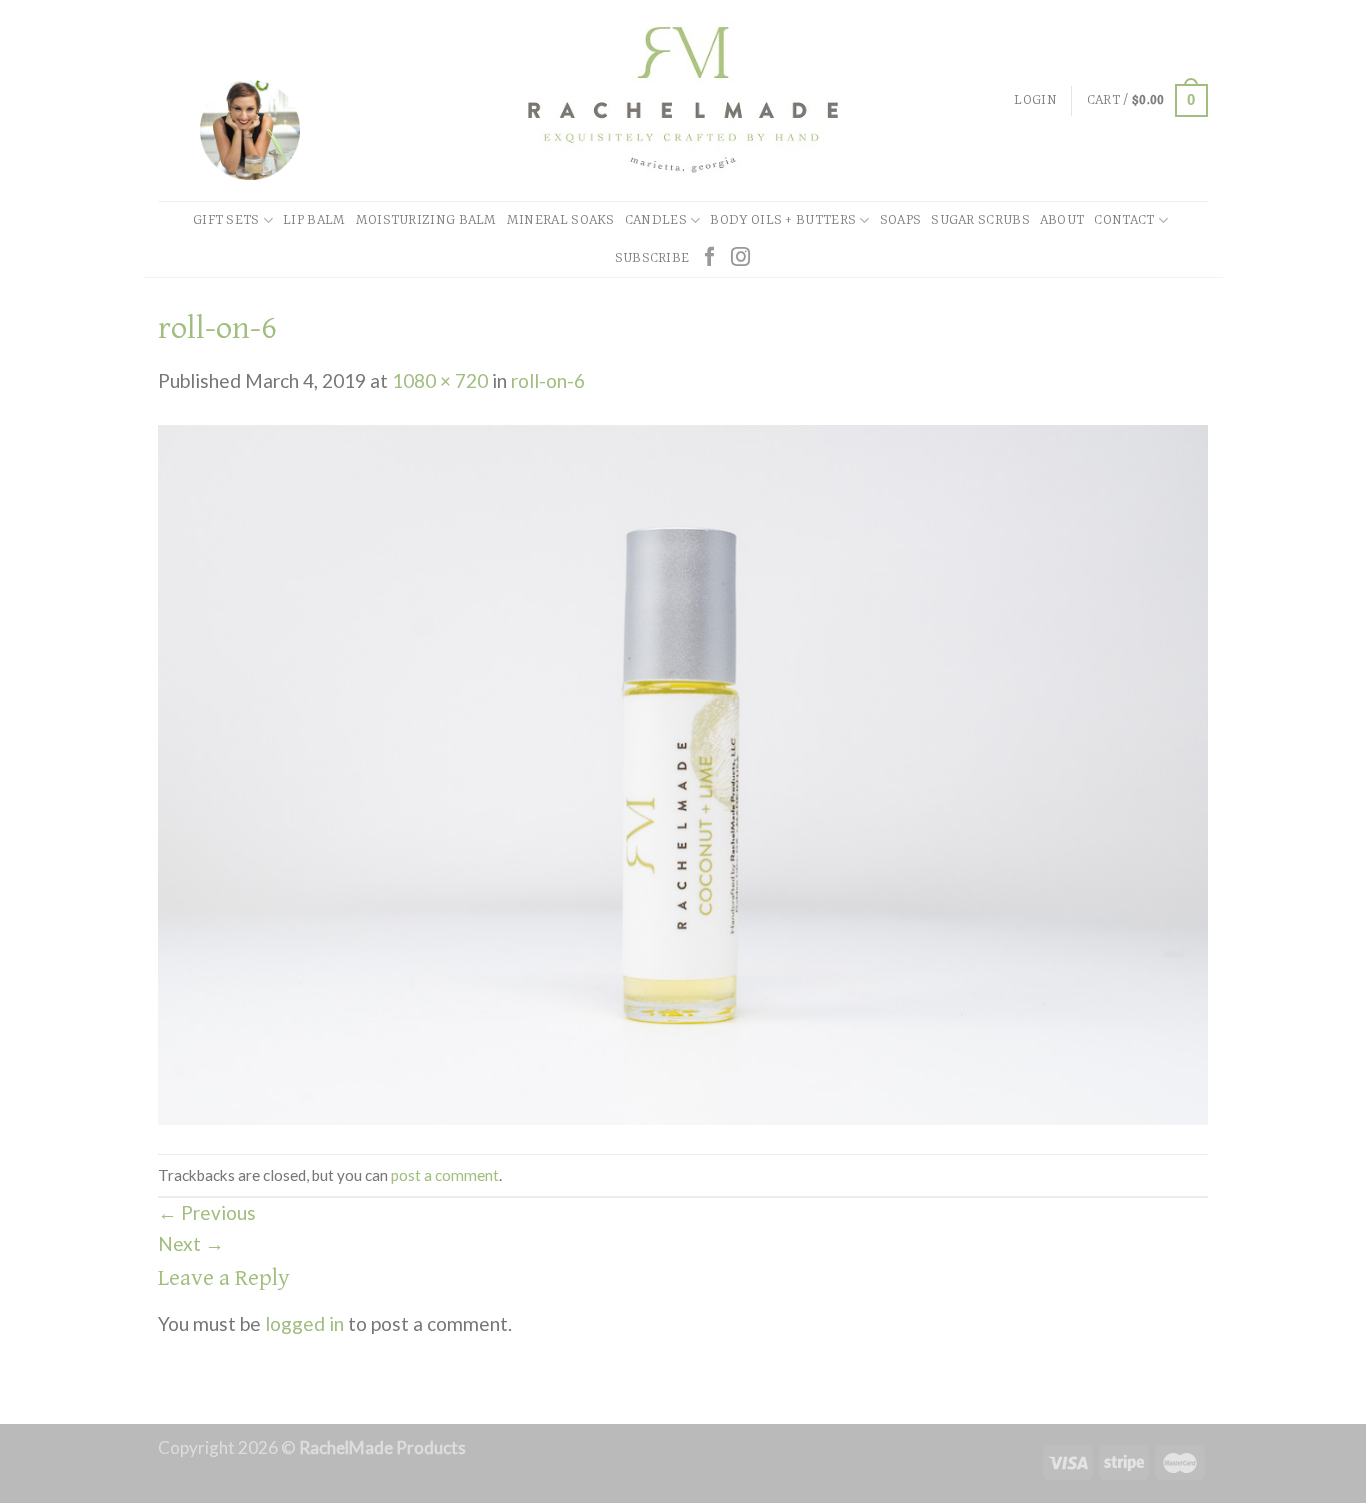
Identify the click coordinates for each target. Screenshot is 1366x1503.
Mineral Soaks (561, 220)
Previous (207, 1212)
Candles (656, 220)
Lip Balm (314, 220)
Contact (1124, 220)
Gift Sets (226, 220)
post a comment (445, 1175)
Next (191, 1243)
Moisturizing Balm (426, 220)
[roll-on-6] (683, 772)
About (1062, 220)
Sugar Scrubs (980, 220)
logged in (304, 1323)
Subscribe (652, 258)
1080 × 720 (440, 380)
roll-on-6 (548, 380)
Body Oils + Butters (783, 220)
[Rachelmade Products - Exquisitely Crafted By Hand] (683, 100)
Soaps (901, 220)
